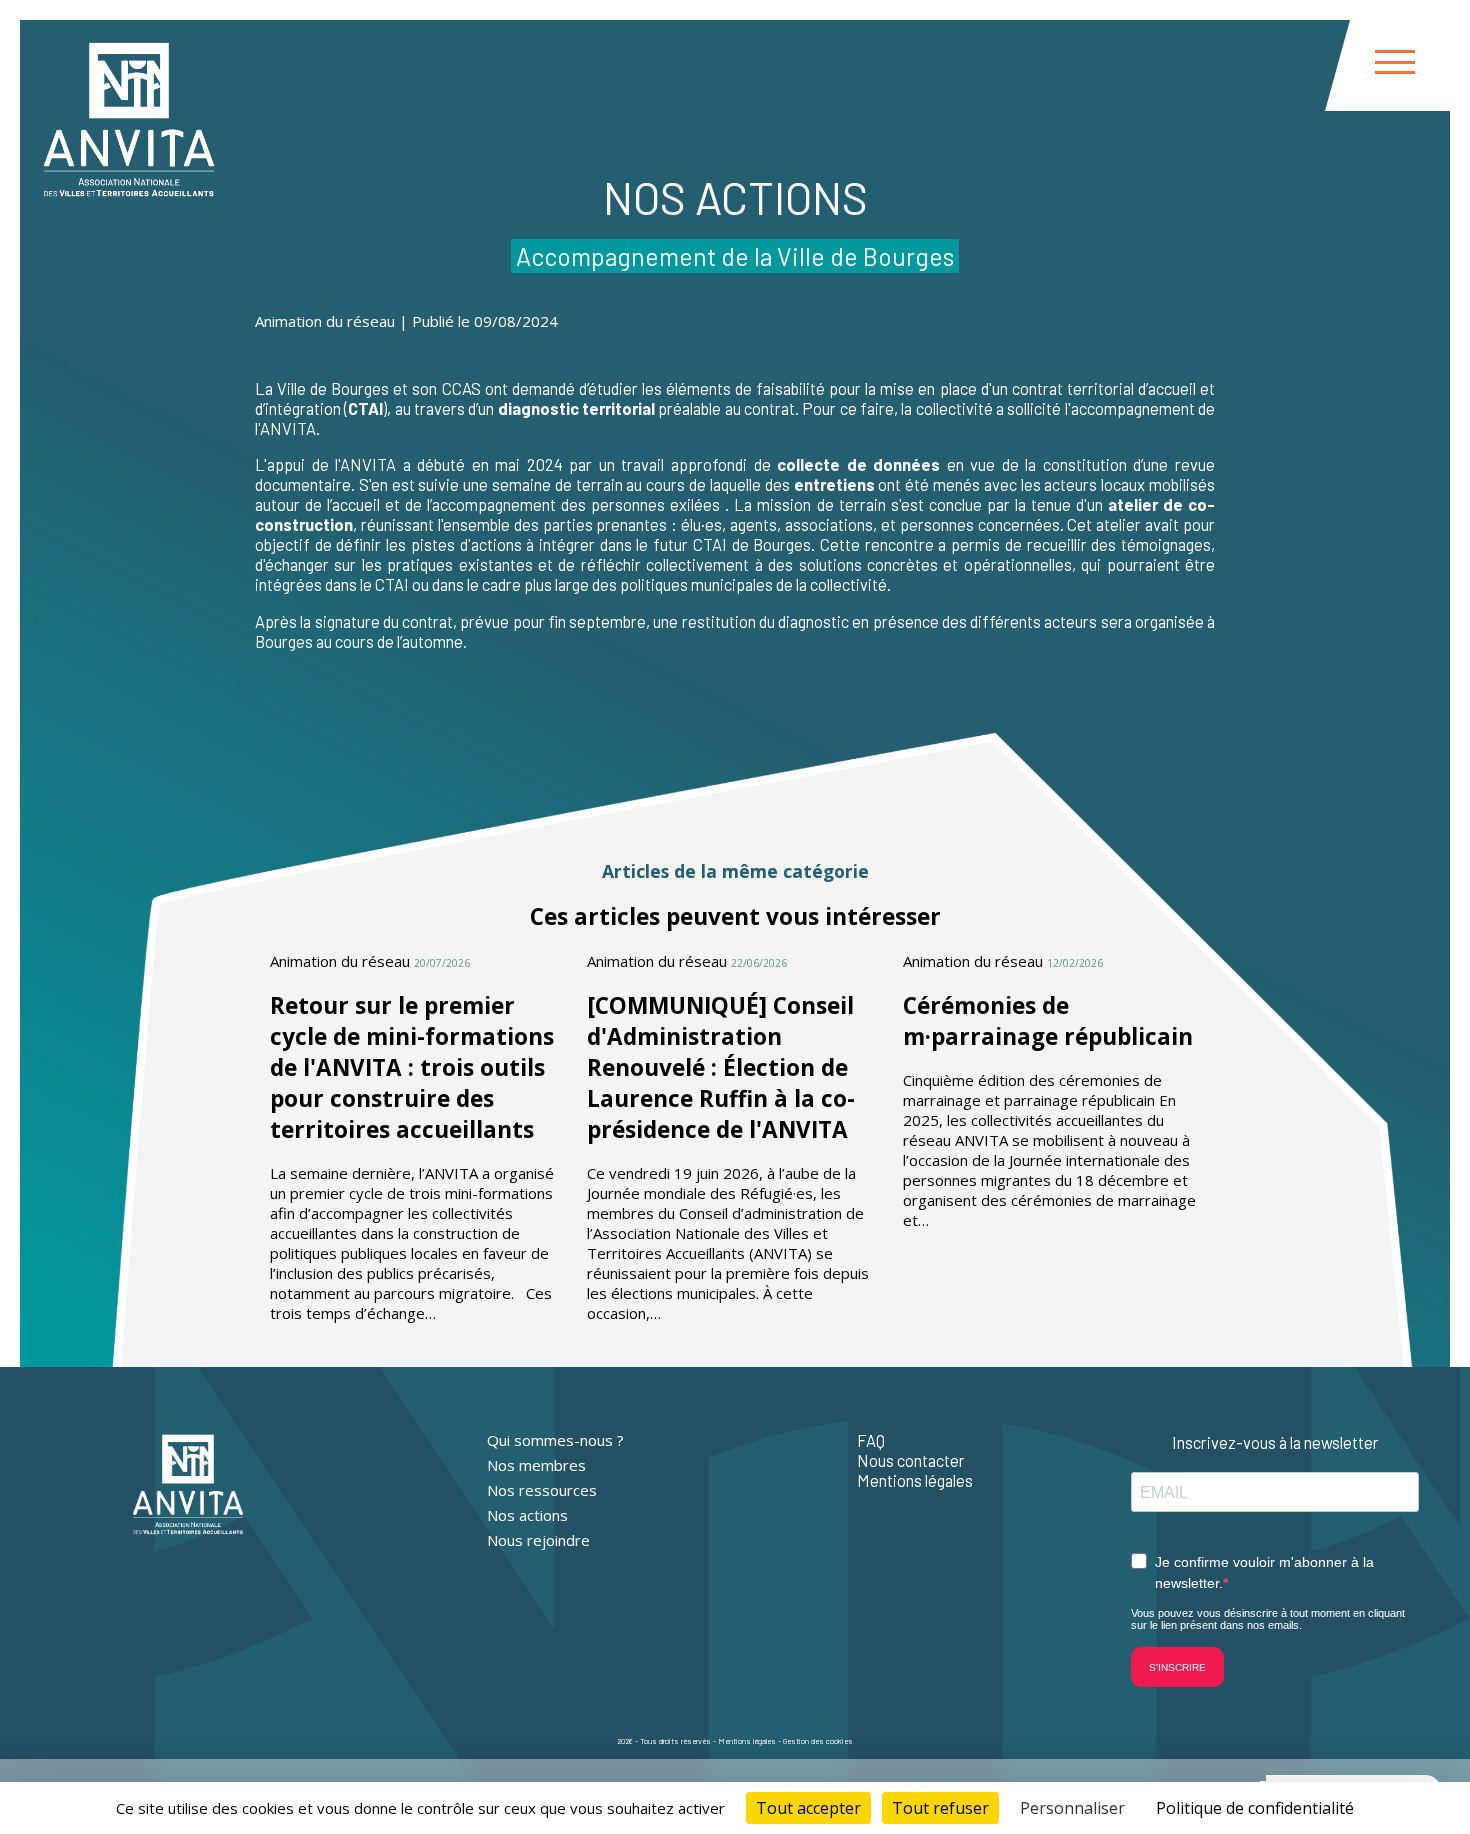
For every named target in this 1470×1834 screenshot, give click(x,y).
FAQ (871, 1440)
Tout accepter (808, 1808)
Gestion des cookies (818, 1741)
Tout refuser (940, 1808)
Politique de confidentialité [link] (1255, 1808)
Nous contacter (911, 1460)
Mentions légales (915, 1480)
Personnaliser (1072, 1808)
